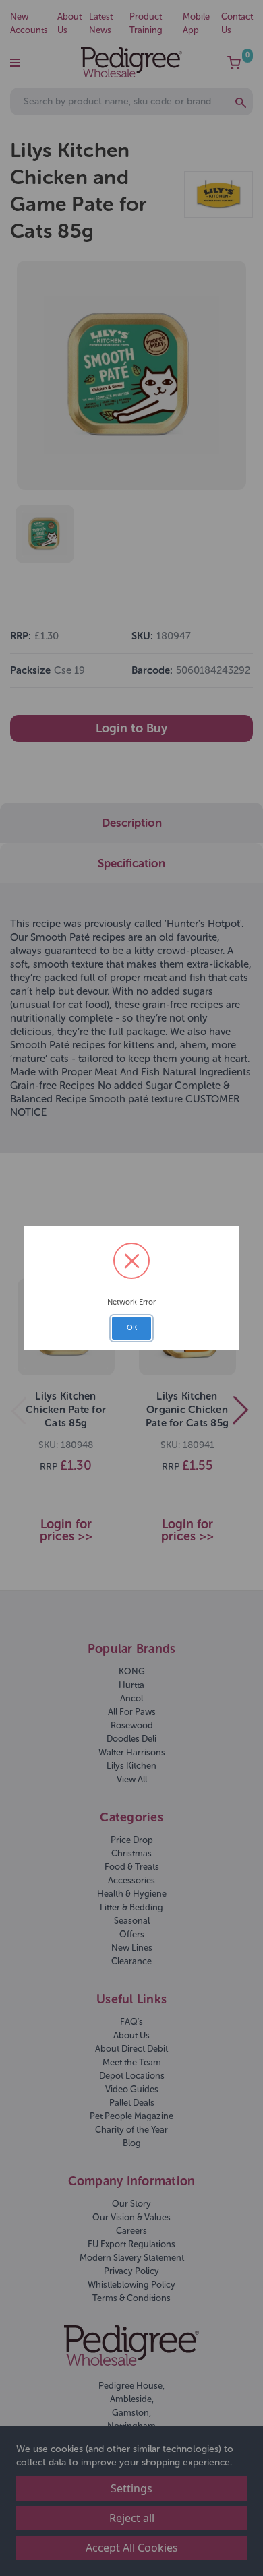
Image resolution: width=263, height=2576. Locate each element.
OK (132, 1328)
